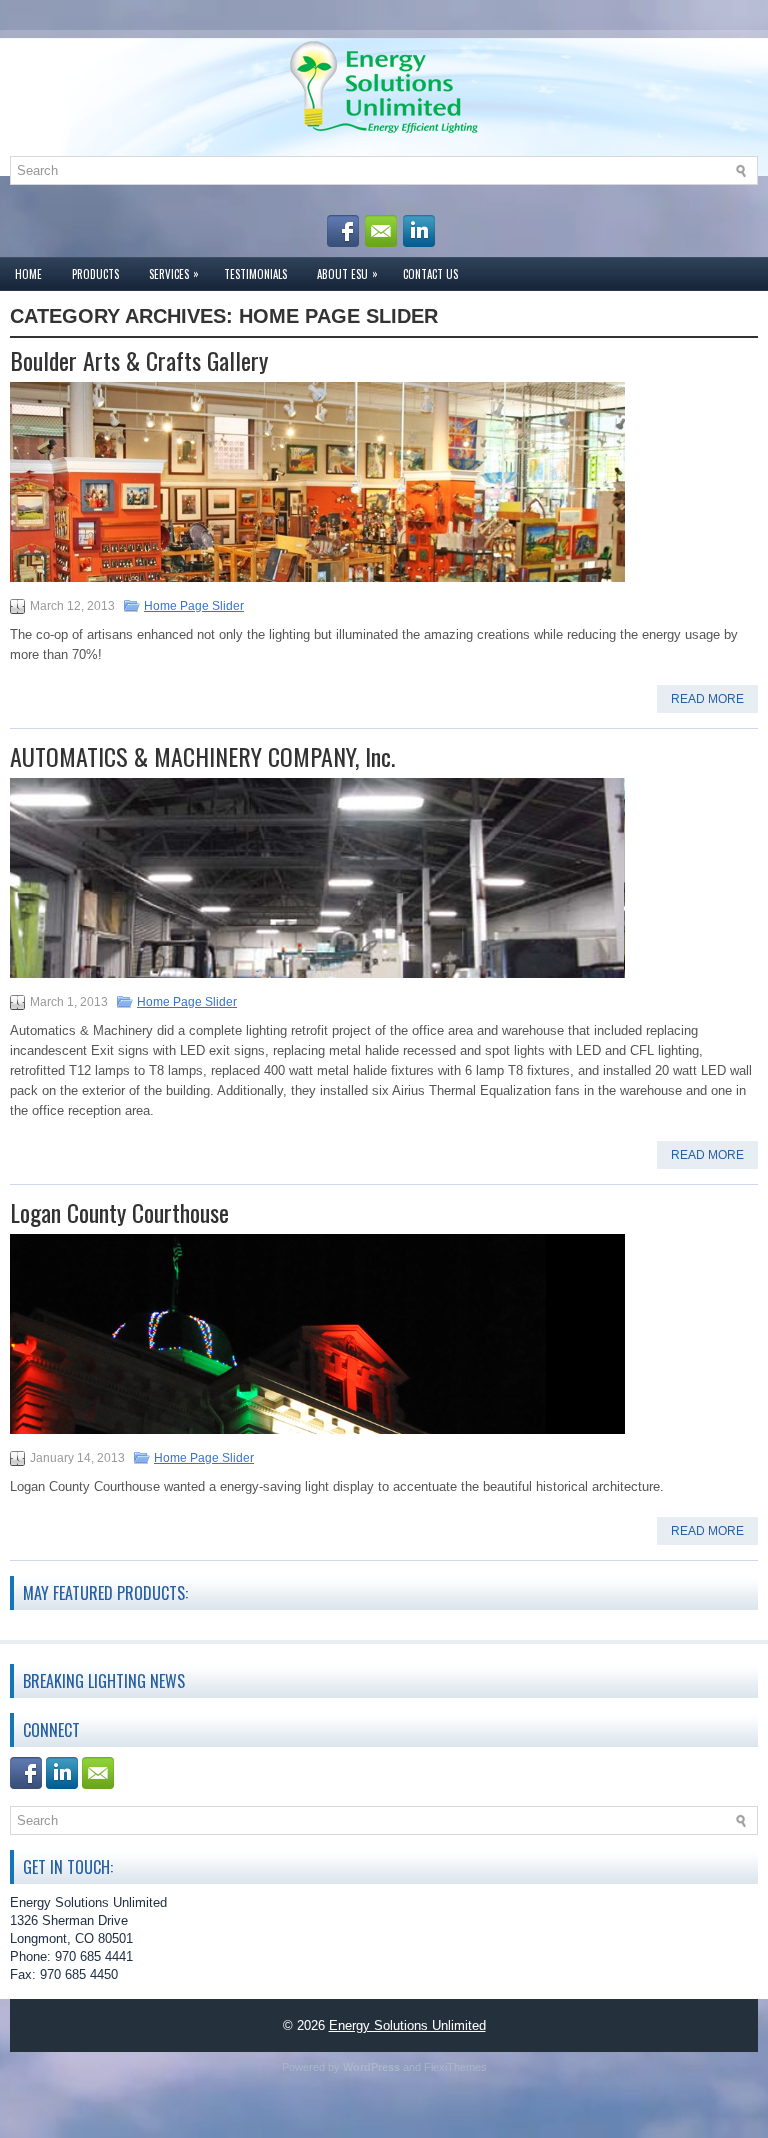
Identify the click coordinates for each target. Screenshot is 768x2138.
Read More (707, 699)
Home (28, 274)
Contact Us (430, 274)
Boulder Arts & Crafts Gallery (139, 360)
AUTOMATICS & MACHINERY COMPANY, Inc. (202, 756)
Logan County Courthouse (119, 1212)
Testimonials (255, 274)
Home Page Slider (194, 606)
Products (95, 274)
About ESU (347, 273)
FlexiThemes (455, 2067)
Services (174, 273)
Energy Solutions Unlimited (407, 2025)
